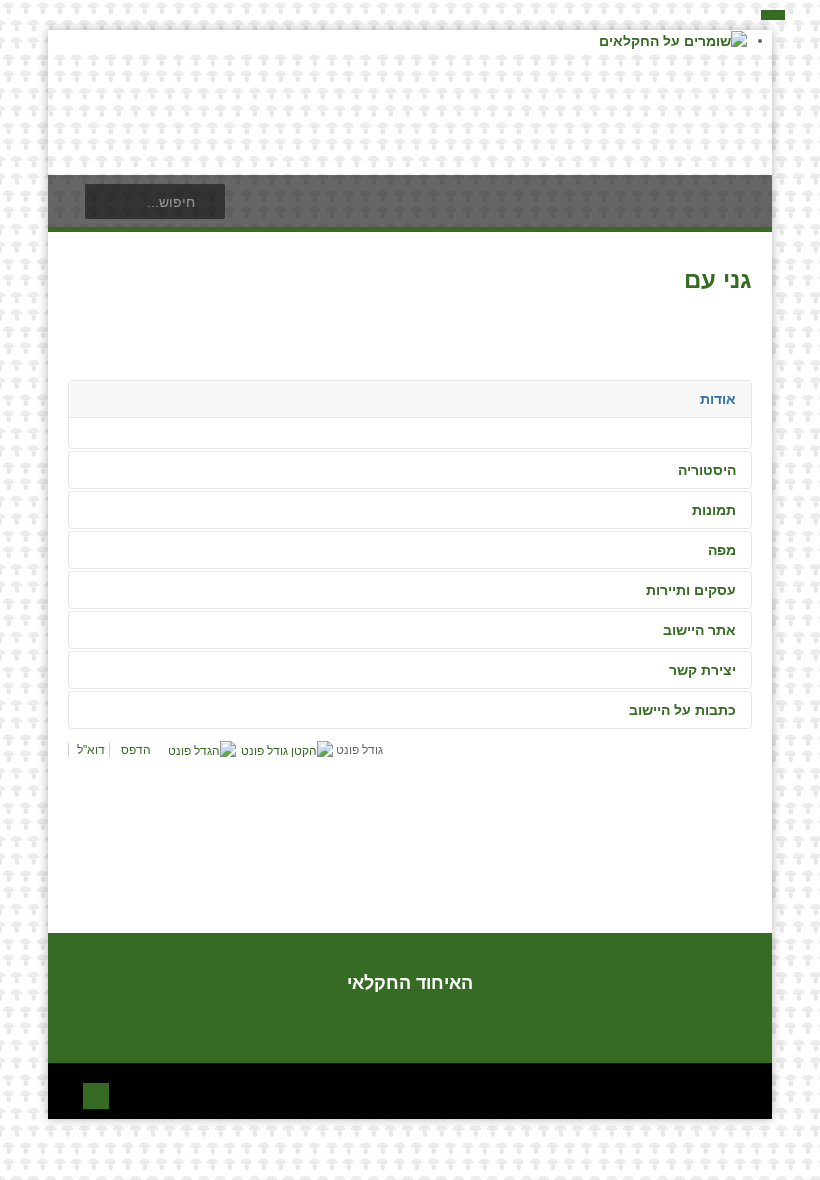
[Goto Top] (96, 1093)
